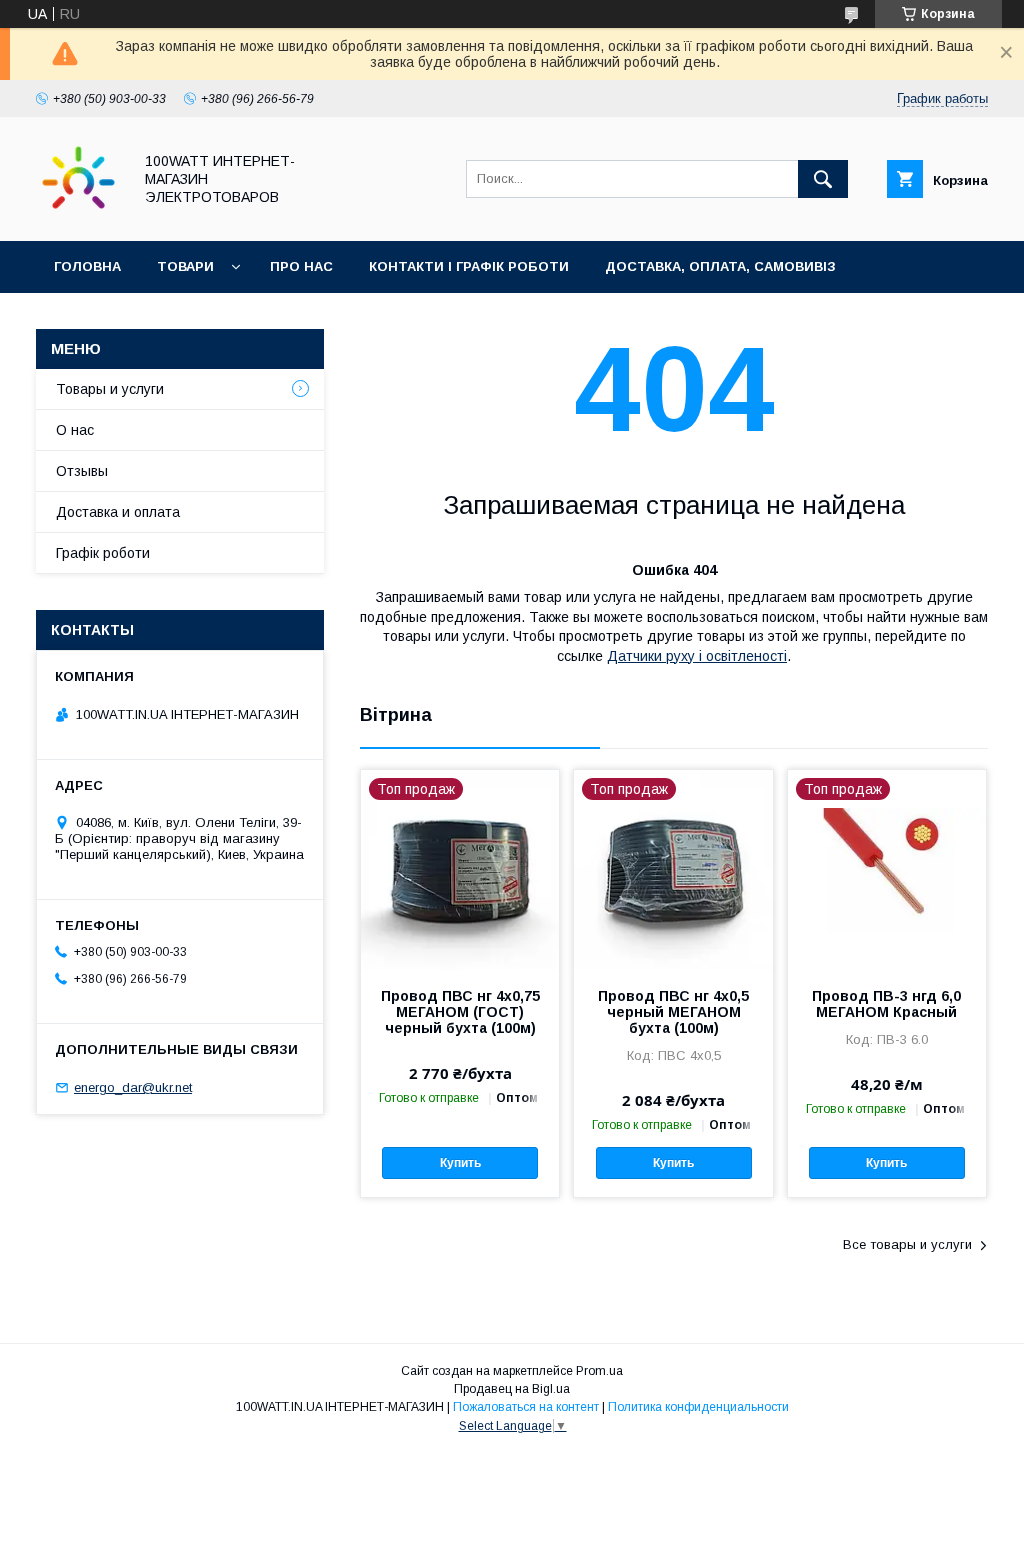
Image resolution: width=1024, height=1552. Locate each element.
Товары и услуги (110, 389)
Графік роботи (103, 553)
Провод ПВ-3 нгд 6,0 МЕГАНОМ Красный (886, 1004)
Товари (185, 266)
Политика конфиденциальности (698, 1407)
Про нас (301, 266)
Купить (460, 1163)
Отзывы (82, 471)
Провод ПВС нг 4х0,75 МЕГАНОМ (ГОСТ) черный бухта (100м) (460, 1012)
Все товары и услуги (907, 1244)
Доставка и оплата (118, 512)
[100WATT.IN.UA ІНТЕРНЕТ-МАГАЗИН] (78, 215)
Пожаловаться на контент (526, 1407)
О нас (75, 430)
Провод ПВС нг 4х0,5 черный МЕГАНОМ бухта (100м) (673, 1012)
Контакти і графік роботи (469, 266)
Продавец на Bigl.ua (512, 1389)
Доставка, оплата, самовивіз (720, 266)
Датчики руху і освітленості (697, 656)
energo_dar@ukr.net (133, 1087)
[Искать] (823, 179)
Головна (87, 266)
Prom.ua (599, 1371)
